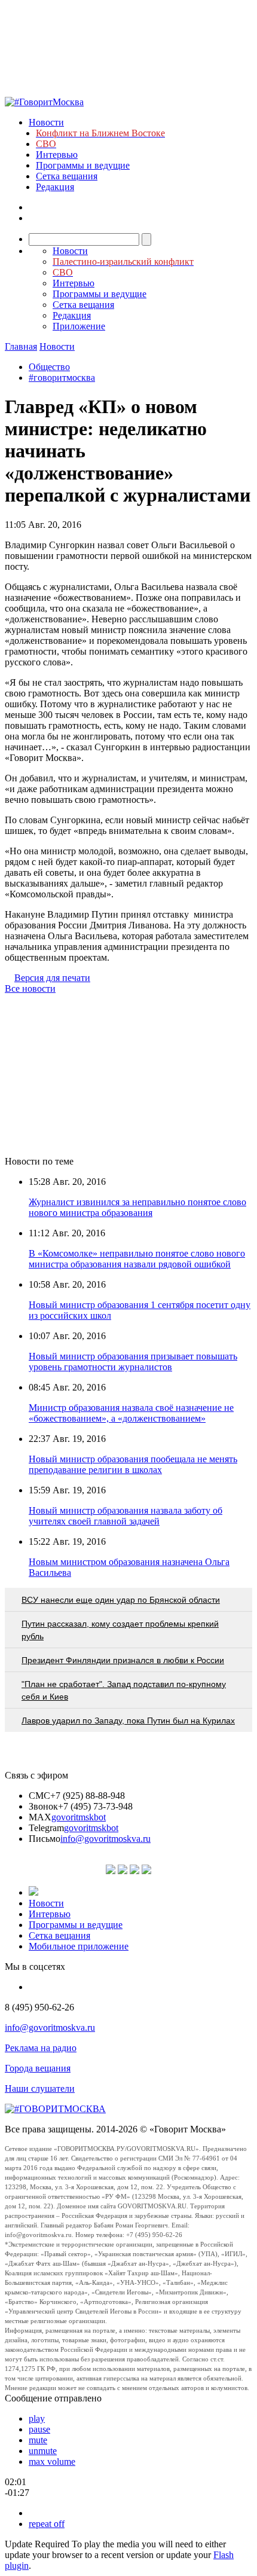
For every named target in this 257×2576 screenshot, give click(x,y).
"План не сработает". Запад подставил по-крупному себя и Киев (124, 1690)
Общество (49, 367)
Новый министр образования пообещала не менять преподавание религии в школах (133, 1464)
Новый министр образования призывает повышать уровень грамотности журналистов (133, 1362)
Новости (46, 122)
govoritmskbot (79, 1817)
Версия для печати (52, 978)
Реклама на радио (41, 2048)
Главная (21, 346)
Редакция (55, 187)
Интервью (57, 155)
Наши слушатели (40, 2088)
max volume (52, 2462)
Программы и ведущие (83, 165)
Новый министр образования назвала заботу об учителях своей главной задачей (126, 1516)
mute (38, 2440)
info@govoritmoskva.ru (105, 1839)
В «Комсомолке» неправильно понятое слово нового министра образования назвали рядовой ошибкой (137, 1259)
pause (39, 2429)
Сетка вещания (67, 176)
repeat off (47, 2524)
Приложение (79, 326)
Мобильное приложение (79, 1946)
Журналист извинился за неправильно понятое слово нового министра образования (137, 1207)
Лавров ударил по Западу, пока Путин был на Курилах (128, 1721)
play (37, 2418)
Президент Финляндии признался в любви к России (123, 1660)
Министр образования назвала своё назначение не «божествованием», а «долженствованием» (131, 1413)
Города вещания (38, 2068)
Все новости (30, 988)
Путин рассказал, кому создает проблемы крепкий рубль (120, 1630)
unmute (43, 2451)
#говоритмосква (62, 378)
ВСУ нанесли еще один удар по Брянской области (121, 1600)
